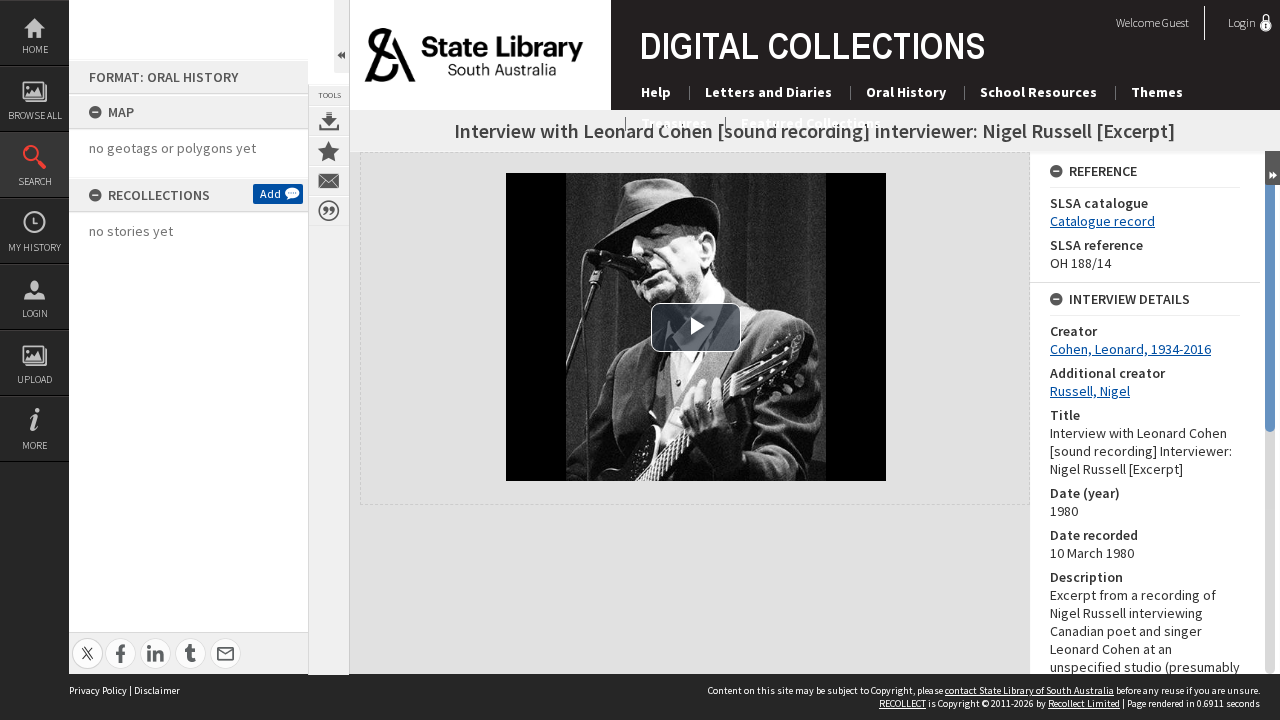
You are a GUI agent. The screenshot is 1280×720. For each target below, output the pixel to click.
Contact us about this (329, 181)
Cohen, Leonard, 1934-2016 (1130, 349)
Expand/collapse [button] (1272, 168)
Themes (1157, 92)
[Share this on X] (87, 642)
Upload (34, 379)
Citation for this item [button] (329, 211)
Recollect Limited (1084, 703)
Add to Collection (329, 151)
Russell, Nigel (1090, 391)
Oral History (906, 92)
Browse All (35, 115)
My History (34, 247)
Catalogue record (1102, 221)
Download (329, 121)
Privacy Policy (98, 690)
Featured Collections (811, 123)
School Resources (1038, 92)
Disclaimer (157, 690)
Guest (1175, 22)
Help (656, 92)
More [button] (34, 445)
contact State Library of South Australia (1029, 690)
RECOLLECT (902, 703)
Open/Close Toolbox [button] (341, 36)
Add (270, 193)
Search (35, 181)
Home (35, 49)
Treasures (674, 123)
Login (35, 313)
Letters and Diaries (768, 92)
